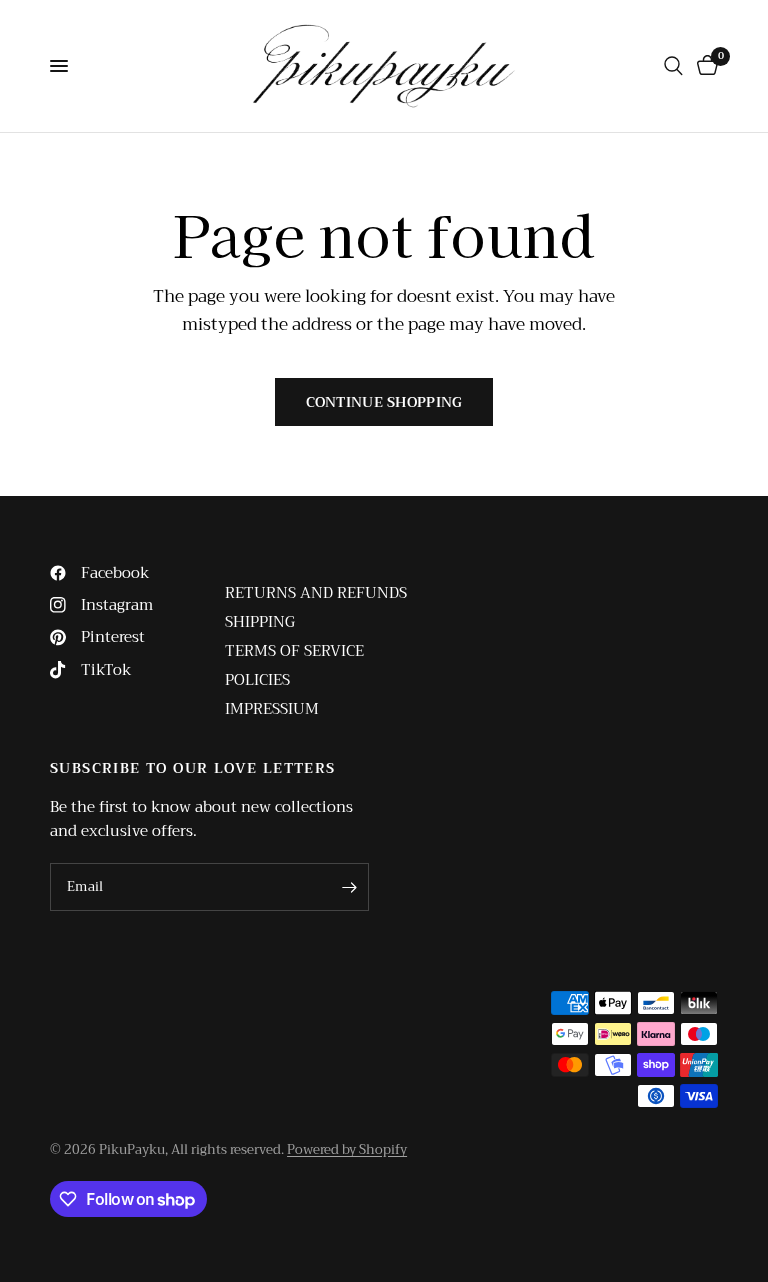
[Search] (673, 66)
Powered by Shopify (347, 1149)
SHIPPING (260, 622)
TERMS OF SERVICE (294, 651)
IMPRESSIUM (272, 709)
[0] (704, 66)
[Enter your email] (349, 887)
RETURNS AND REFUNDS (316, 593)
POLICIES (257, 680)
